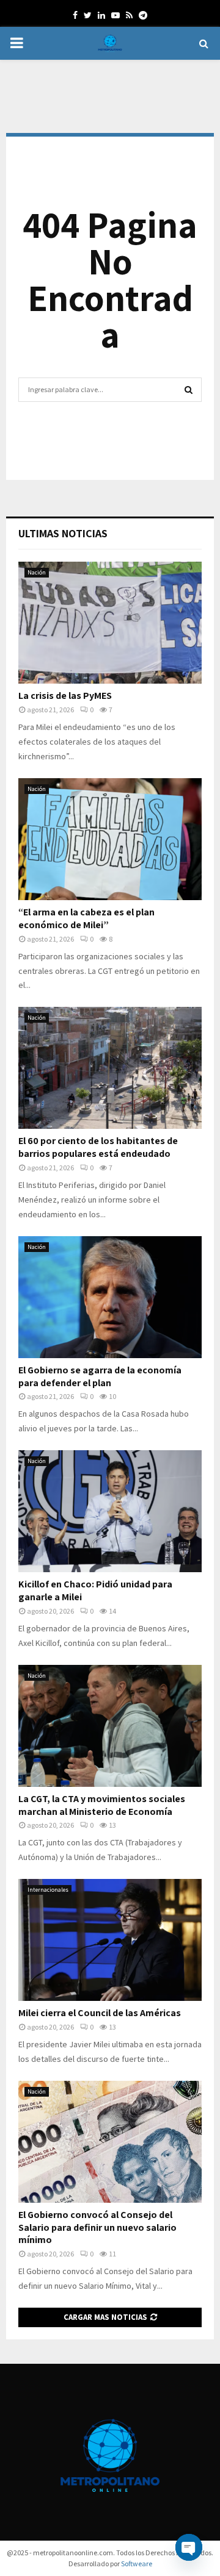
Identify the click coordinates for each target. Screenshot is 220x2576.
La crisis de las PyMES (65, 696)
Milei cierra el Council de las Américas (100, 2013)
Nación (37, 572)
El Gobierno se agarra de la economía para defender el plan (100, 1376)
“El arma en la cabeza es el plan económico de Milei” (86, 918)
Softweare (137, 2563)
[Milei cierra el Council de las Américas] (110, 1940)
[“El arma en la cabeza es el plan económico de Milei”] (110, 839)
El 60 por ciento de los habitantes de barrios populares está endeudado (98, 1147)
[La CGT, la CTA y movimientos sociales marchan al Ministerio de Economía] (110, 1726)
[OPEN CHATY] (189, 2547)
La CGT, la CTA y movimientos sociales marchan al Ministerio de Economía (102, 1805)
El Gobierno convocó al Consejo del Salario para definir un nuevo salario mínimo (97, 2227)
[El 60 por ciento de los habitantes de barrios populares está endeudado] (110, 1068)
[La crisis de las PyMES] (110, 623)
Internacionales (48, 1890)
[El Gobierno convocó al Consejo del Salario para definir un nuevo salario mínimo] (110, 2142)
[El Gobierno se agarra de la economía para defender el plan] (110, 1297)
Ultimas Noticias (63, 533)
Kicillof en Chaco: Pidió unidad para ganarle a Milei (95, 1590)
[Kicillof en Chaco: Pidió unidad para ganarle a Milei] (110, 1511)
